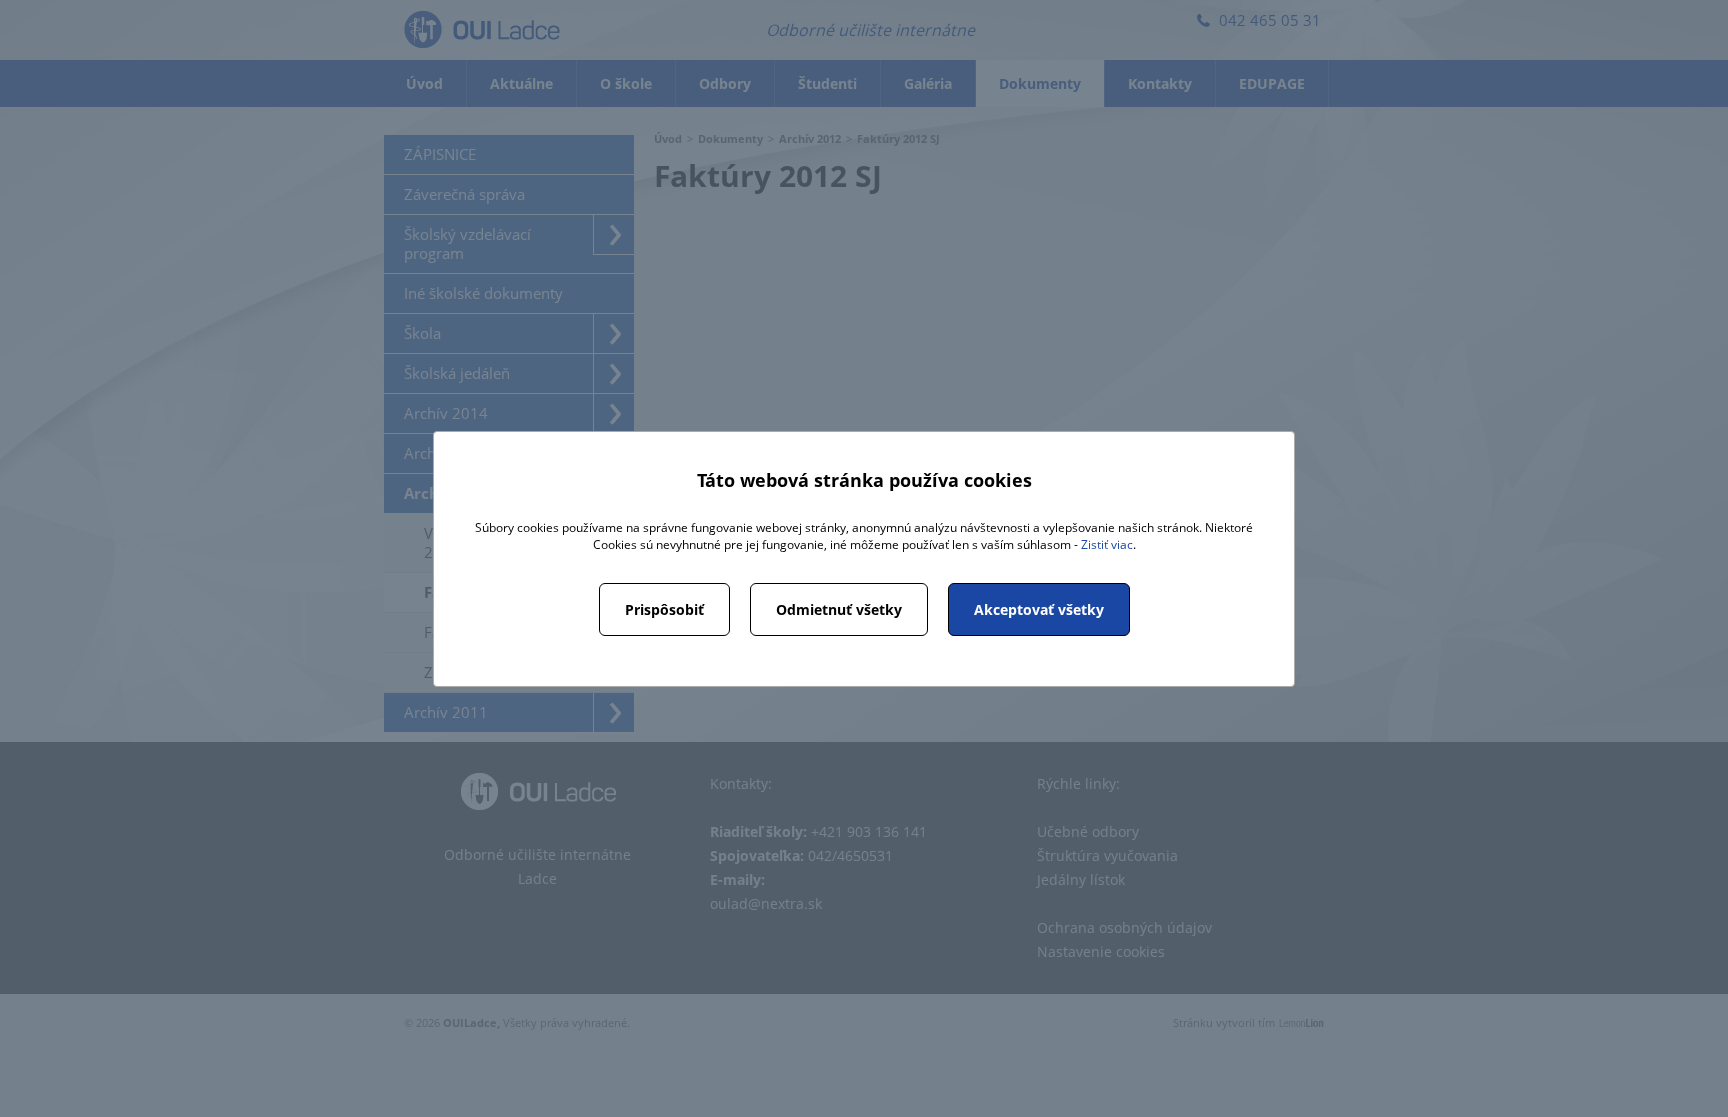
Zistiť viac (1107, 544)
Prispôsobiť (664, 609)
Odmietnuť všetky (839, 609)
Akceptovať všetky (1039, 609)
